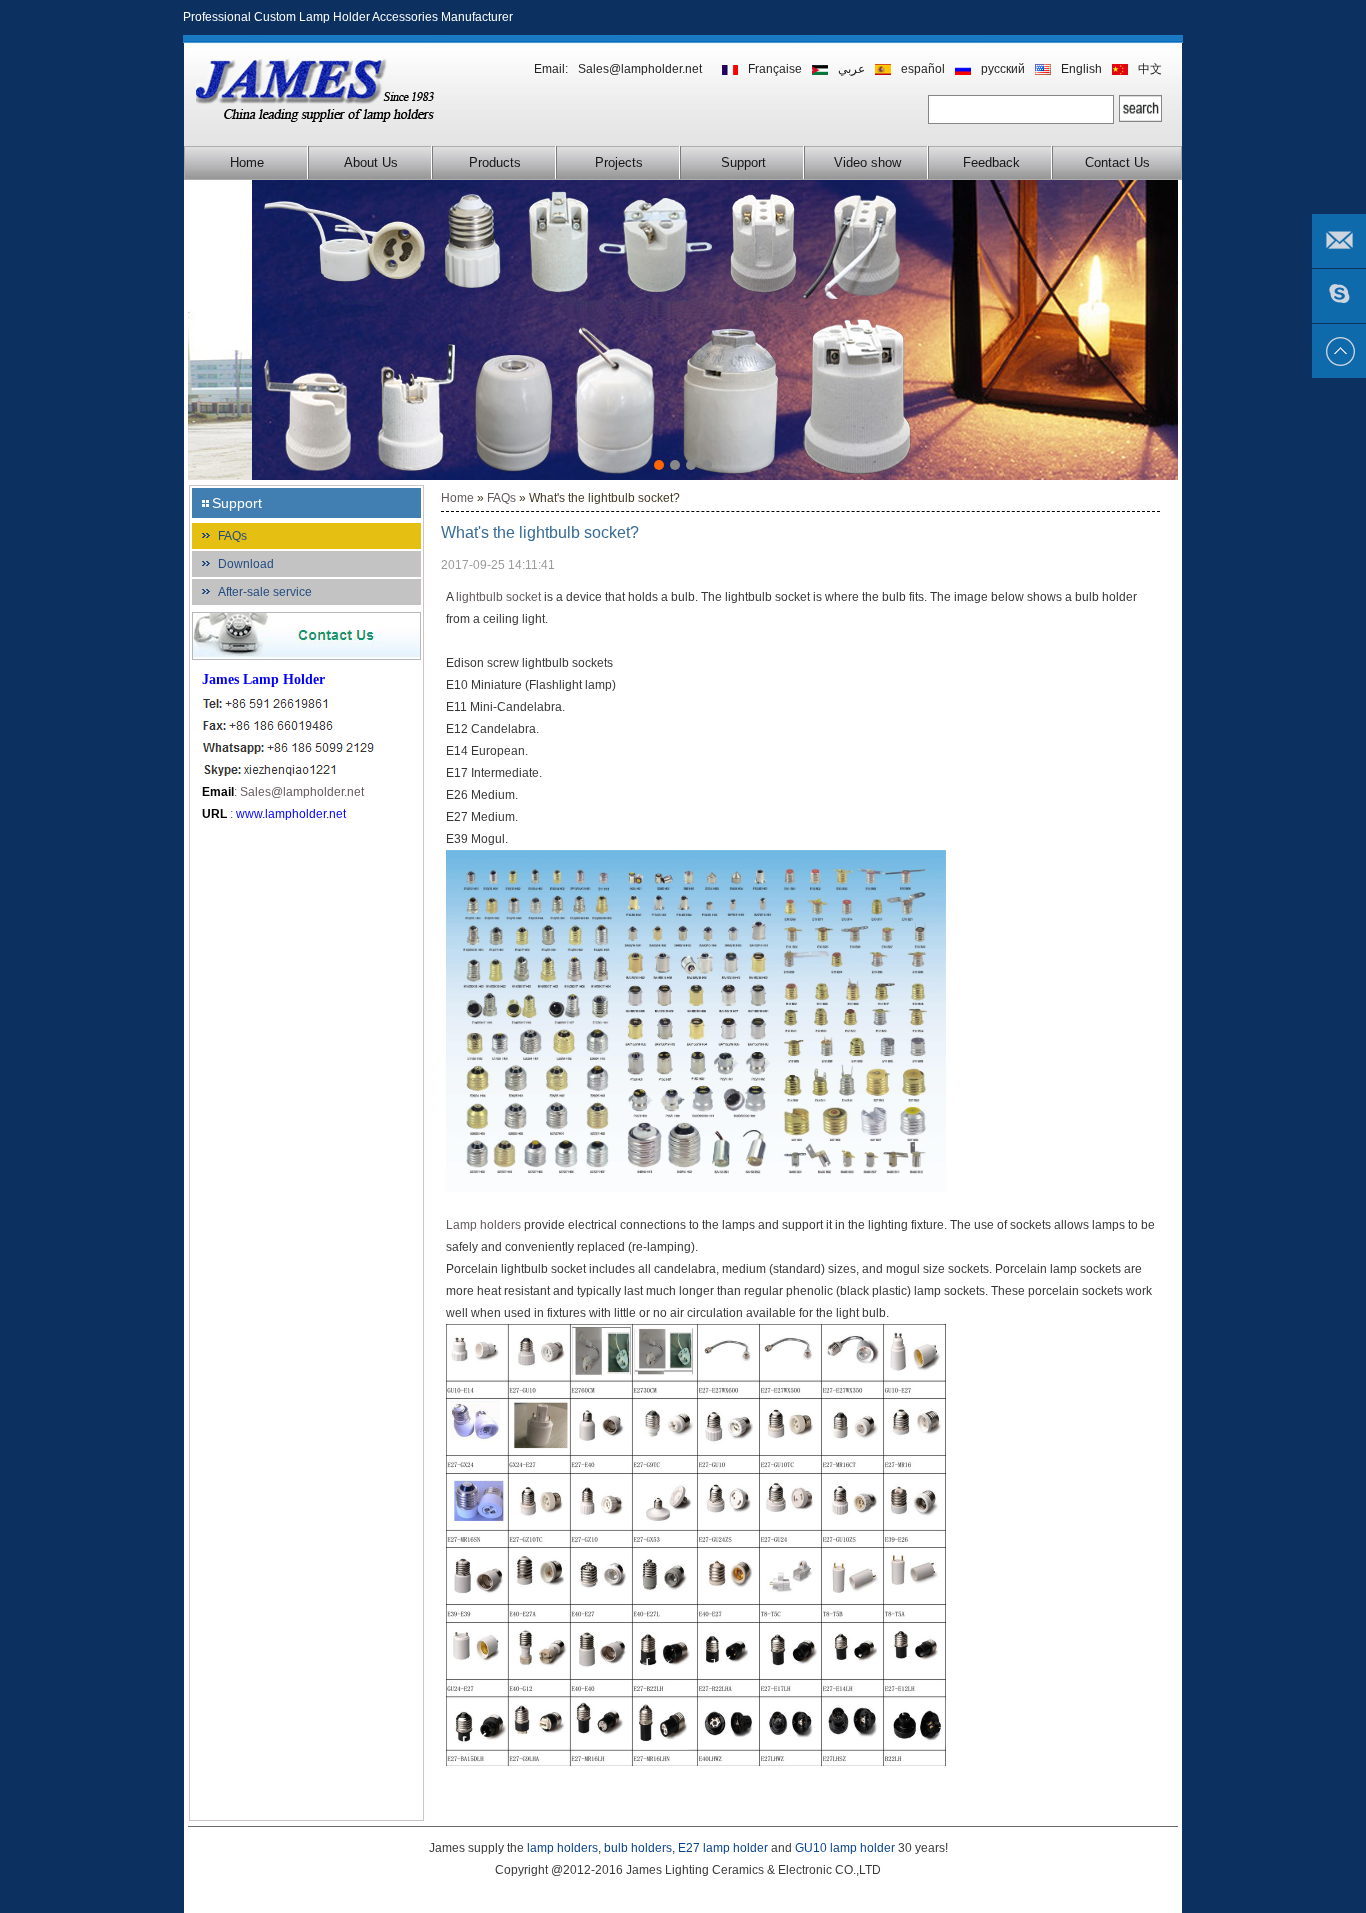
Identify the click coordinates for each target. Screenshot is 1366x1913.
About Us (371, 162)
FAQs (232, 536)
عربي (851, 69)
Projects (619, 162)
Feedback (991, 162)
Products (495, 162)
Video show (867, 162)
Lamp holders (483, 1225)
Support (743, 162)
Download (246, 564)
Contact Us (1117, 162)
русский (1003, 69)
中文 (1150, 69)
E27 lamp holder (723, 1848)
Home (247, 162)
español (923, 69)
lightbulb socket (498, 597)
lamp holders (562, 1848)
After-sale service (265, 592)
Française (775, 69)
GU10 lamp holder (845, 1848)
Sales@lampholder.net (640, 69)
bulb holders (638, 1848)
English (1081, 69)
